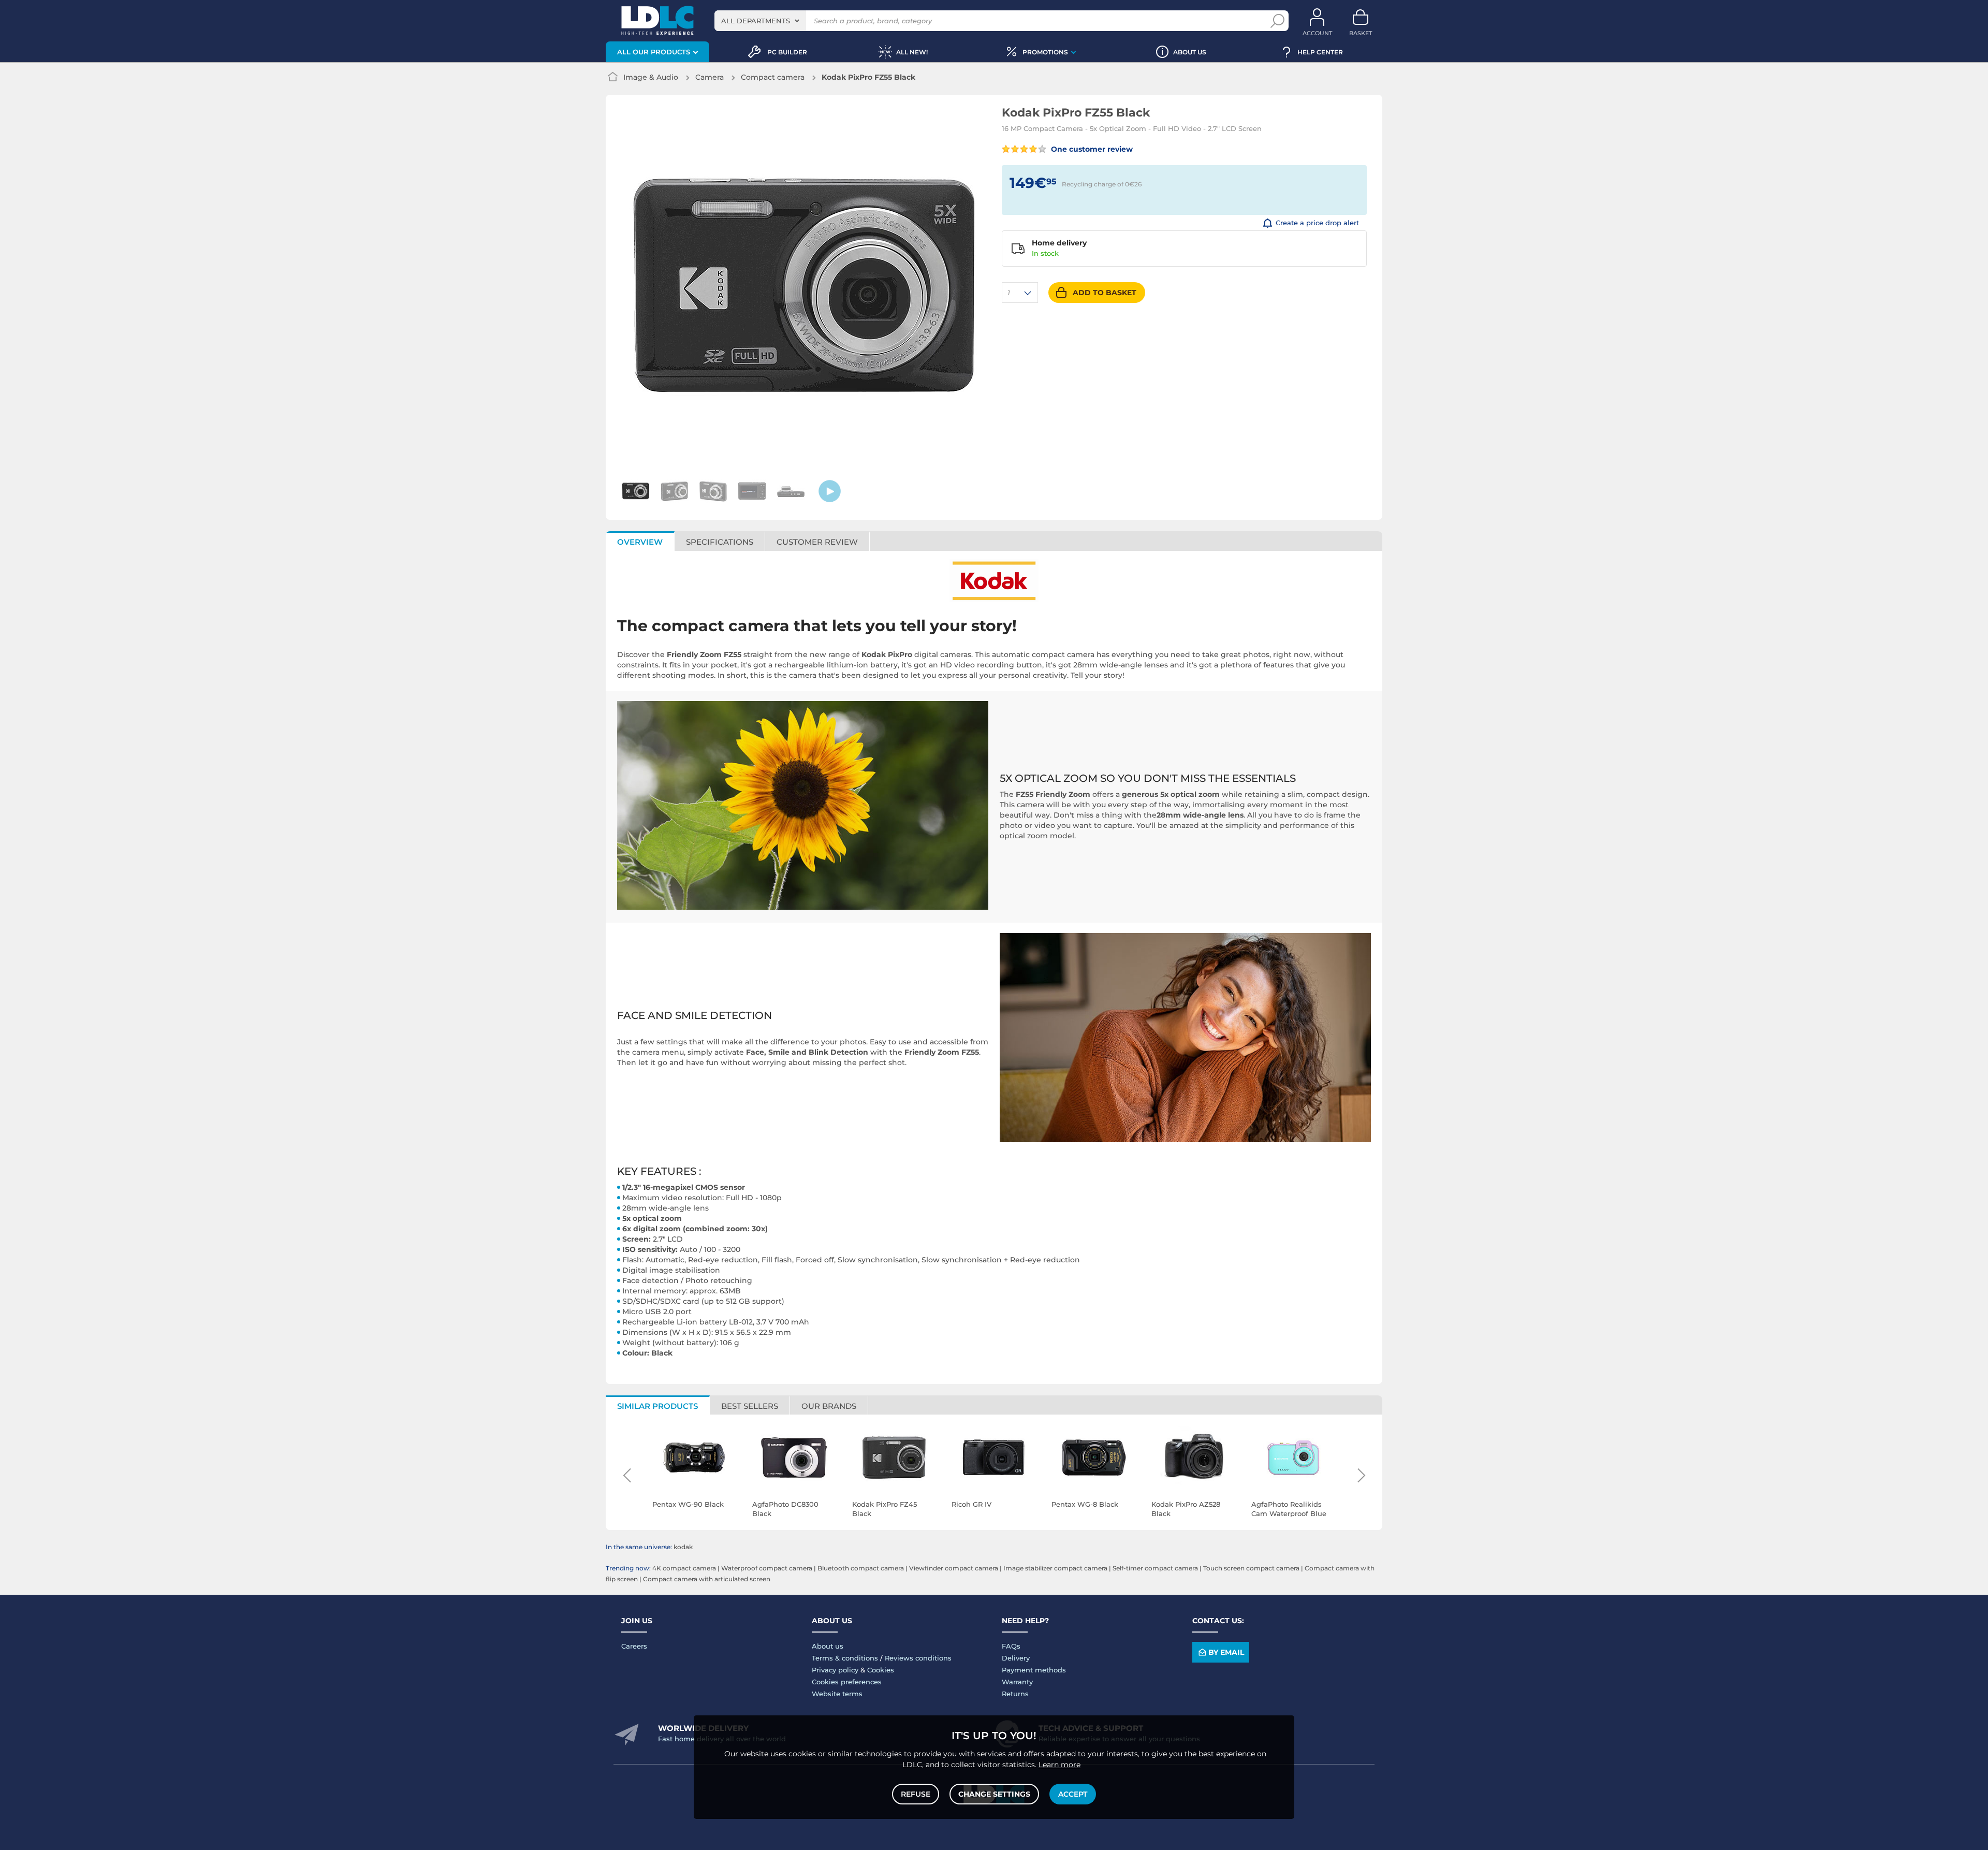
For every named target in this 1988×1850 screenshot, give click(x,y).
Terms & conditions (845, 1658)
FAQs (1011, 1646)
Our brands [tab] (829, 1406)
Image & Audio (651, 77)
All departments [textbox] (756, 21)
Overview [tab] (640, 542)
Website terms (837, 1694)
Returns (1015, 1694)
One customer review (1091, 149)
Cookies (881, 1670)
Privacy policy (835, 1670)
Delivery (1016, 1658)
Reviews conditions (918, 1658)
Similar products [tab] (657, 1406)
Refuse (916, 1794)
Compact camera (773, 77)
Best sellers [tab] (750, 1406)
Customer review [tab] (817, 542)
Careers (634, 1646)
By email (1226, 1652)
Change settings (994, 1794)
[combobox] (760, 21)
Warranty (1017, 1682)
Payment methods (1034, 1670)
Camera (710, 77)
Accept (1073, 1794)
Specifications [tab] (720, 542)
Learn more (1059, 1765)
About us (828, 1646)
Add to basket (1105, 293)
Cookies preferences (847, 1682)
